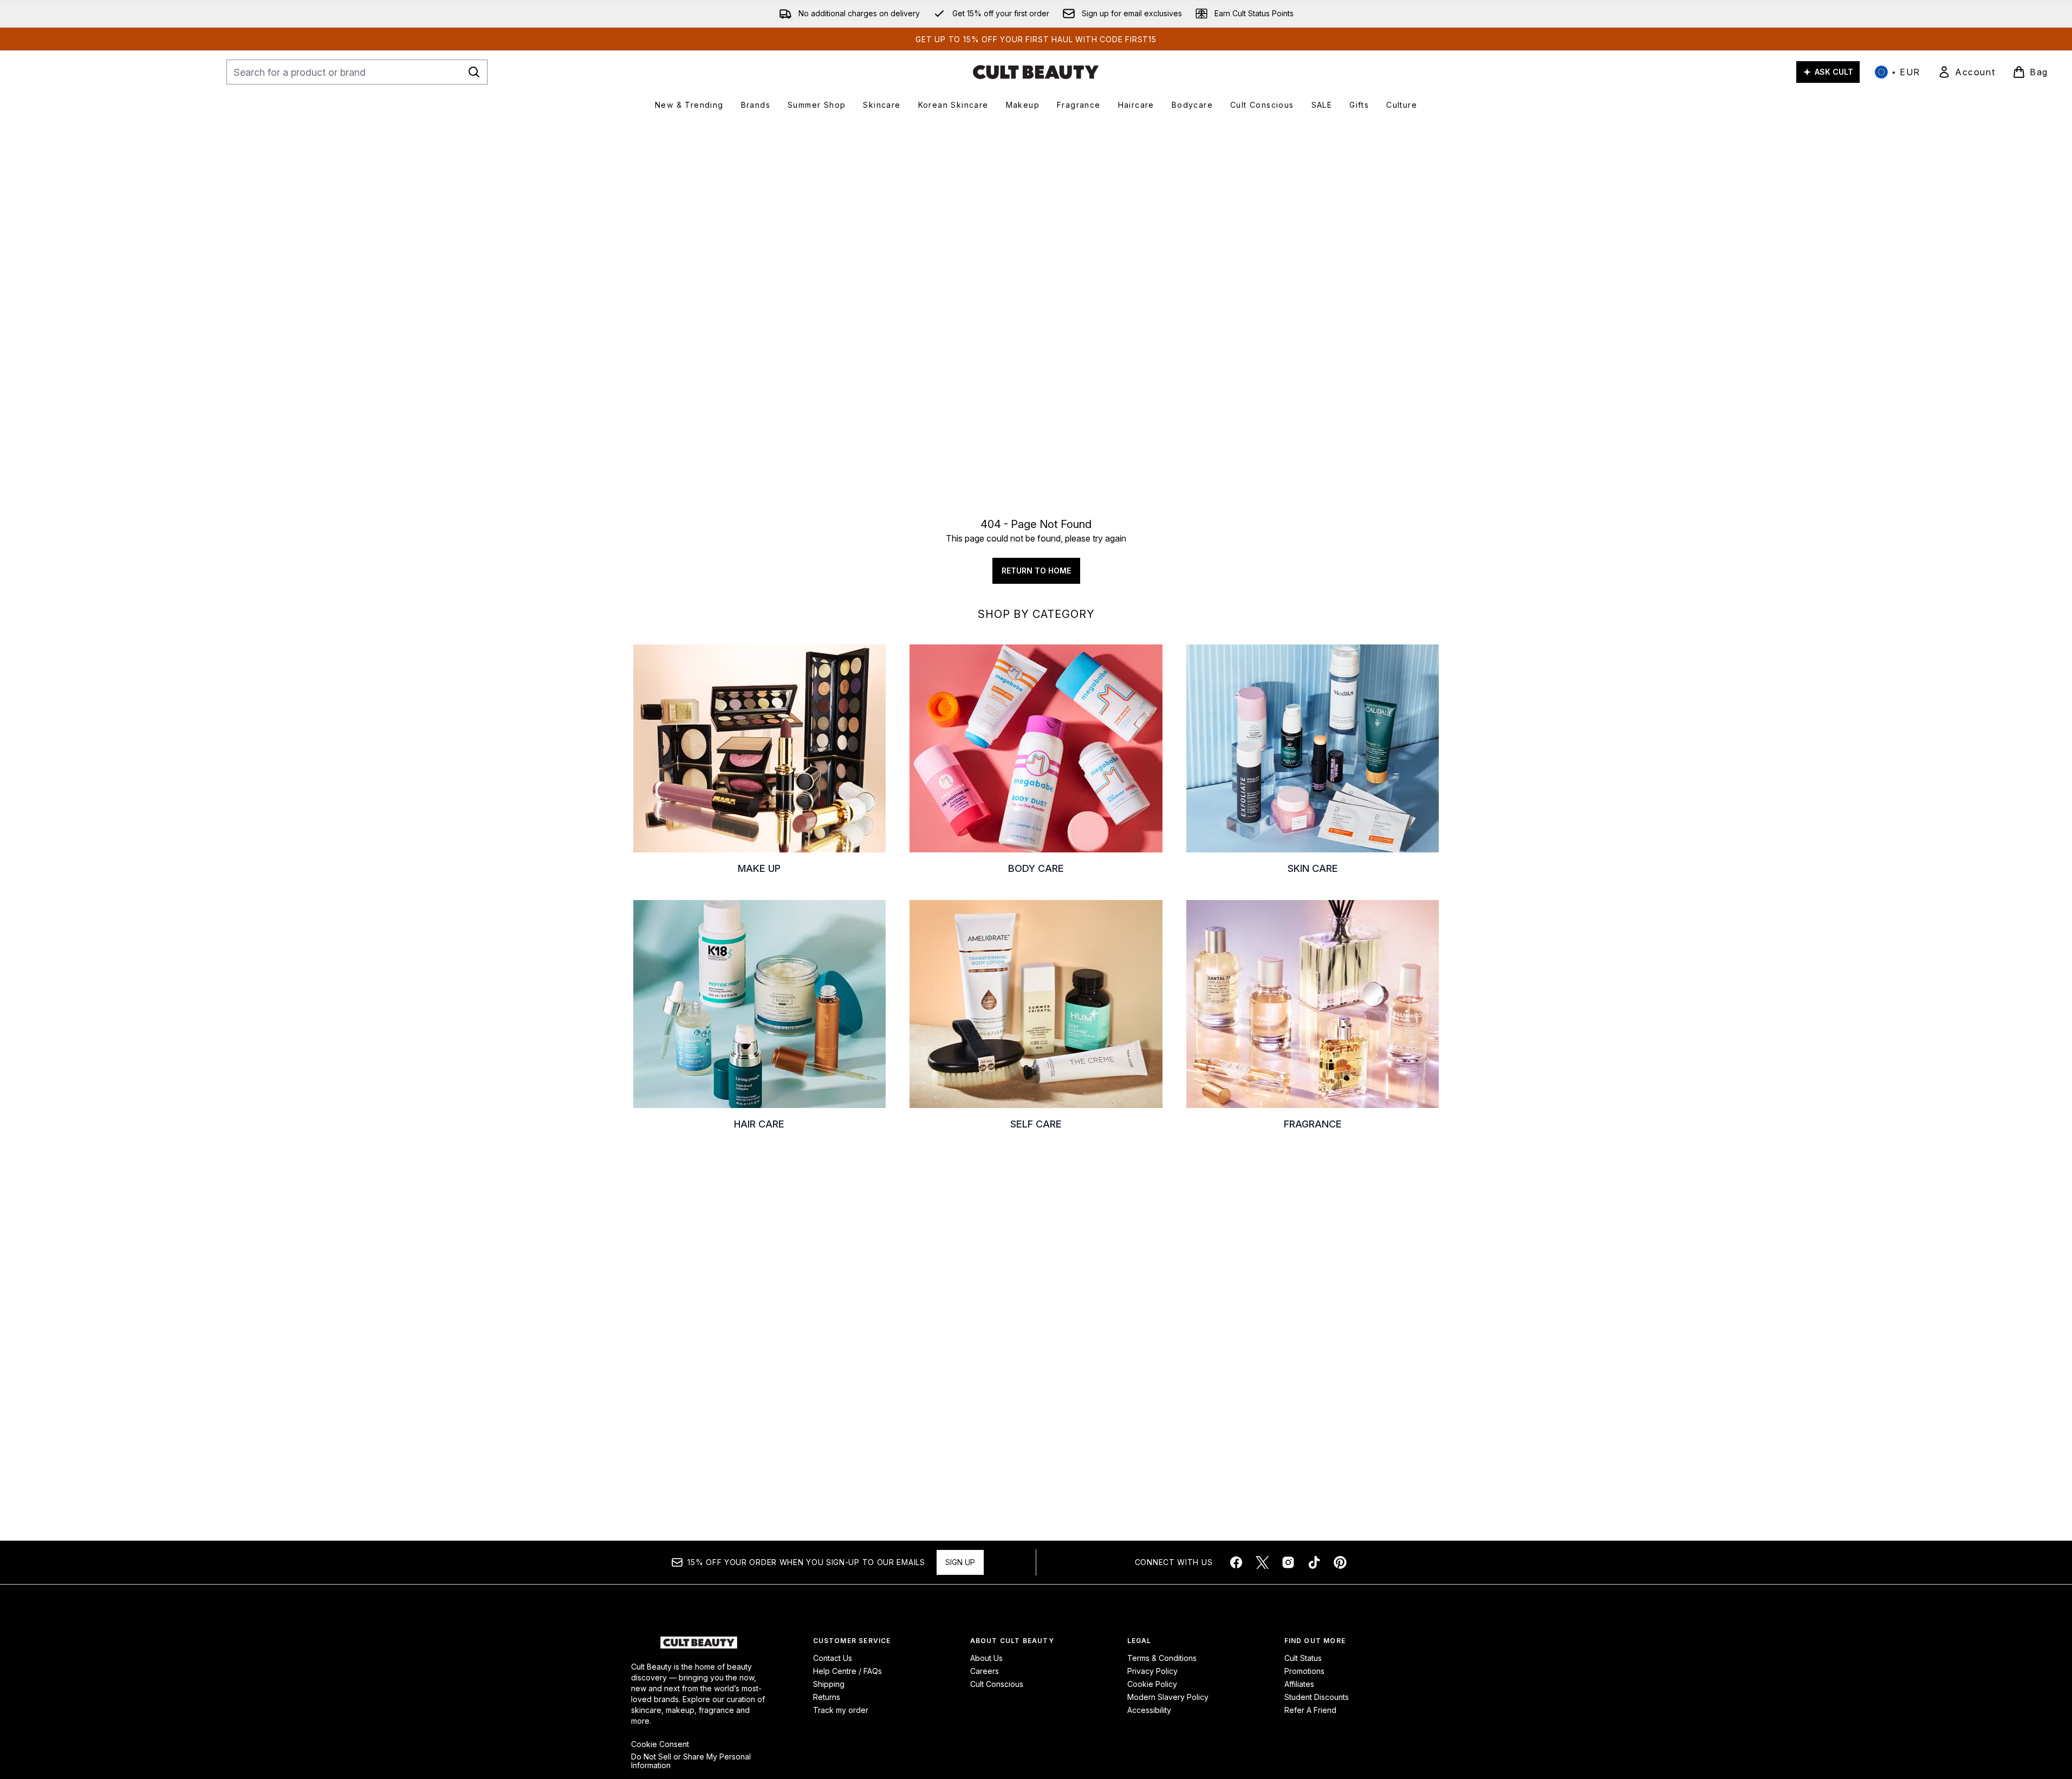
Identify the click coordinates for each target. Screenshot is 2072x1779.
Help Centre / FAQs (847, 1671)
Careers (985, 1671)
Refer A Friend (1310, 1710)
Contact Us (833, 1658)
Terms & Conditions (1162, 1658)
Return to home (1036, 571)
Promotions (1304, 1671)
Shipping (829, 1684)
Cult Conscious (997, 1684)
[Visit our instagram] (1288, 1562)
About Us (986, 1658)
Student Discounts (1317, 1697)
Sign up (960, 1562)
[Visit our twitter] (1262, 1562)
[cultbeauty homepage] (1036, 72)
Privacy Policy (1152, 1671)
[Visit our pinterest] (1340, 1562)
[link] (1966, 72)
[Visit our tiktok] (1314, 1562)
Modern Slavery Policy (1168, 1697)
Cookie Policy (1152, 1684)
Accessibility (1149, 1710)
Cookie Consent (660, 1744)
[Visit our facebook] (1236, 1562)
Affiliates (1299, 1684)
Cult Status (1303, 1658)
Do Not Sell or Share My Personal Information (691, 1761)
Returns (827, 1697)
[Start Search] (474, 72)
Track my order (841, 1710)
